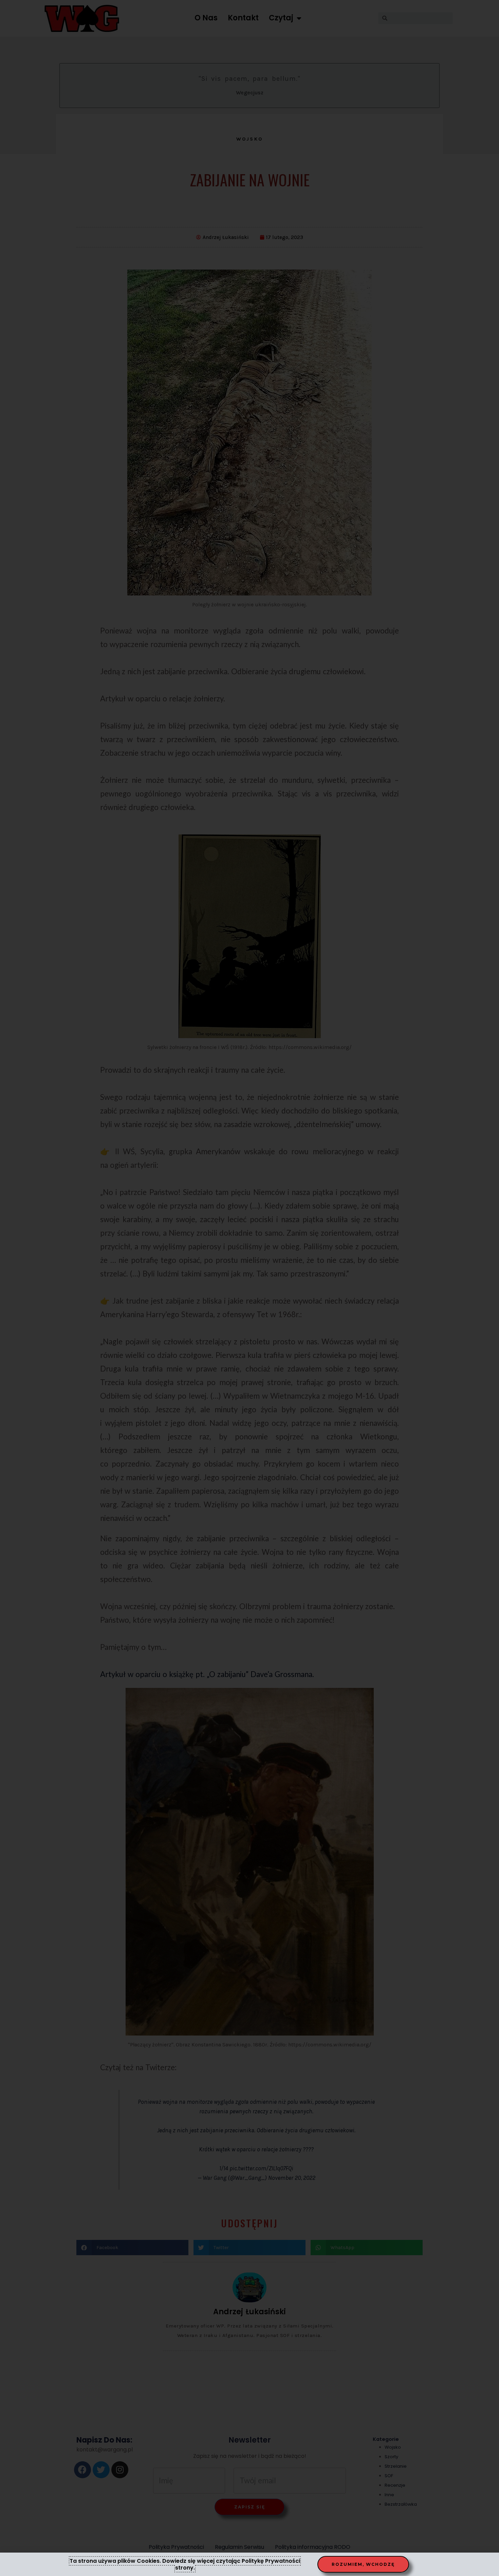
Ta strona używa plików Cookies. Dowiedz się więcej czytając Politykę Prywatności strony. (185, 2564)
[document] (249, 1288)
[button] (363, 2564)
